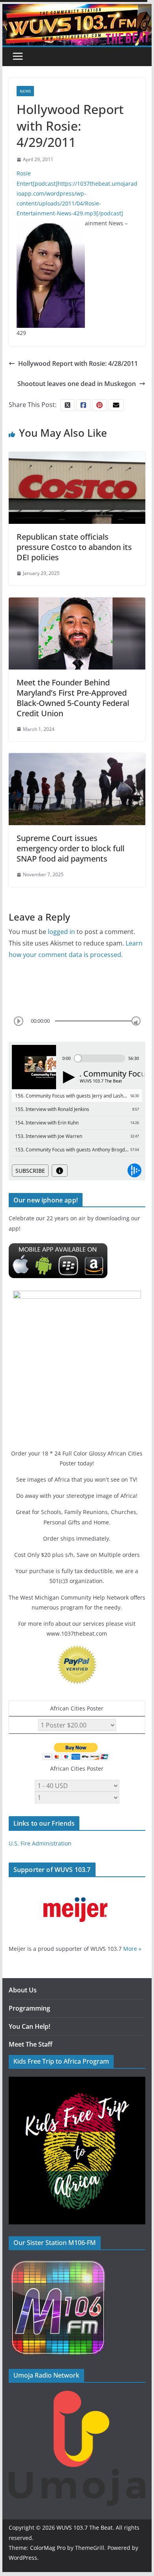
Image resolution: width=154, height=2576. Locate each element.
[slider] (136, 1021)
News (25, 91)
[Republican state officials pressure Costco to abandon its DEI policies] (77, 457)
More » (132, 1949)
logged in (61, 932)
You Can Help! (29, 2026)
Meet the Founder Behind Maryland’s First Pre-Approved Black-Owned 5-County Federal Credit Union (73, 698)
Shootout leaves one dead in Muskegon (77, 384)
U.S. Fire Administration (40, 1843)
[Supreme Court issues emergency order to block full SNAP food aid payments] (77, 759)
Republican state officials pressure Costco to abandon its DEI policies (74, 547)
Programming (29, 2008)
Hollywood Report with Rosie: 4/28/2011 (78, 363)
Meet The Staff (31, 2044)
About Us (23, 1990)
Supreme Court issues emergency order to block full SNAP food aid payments (70, 848)
